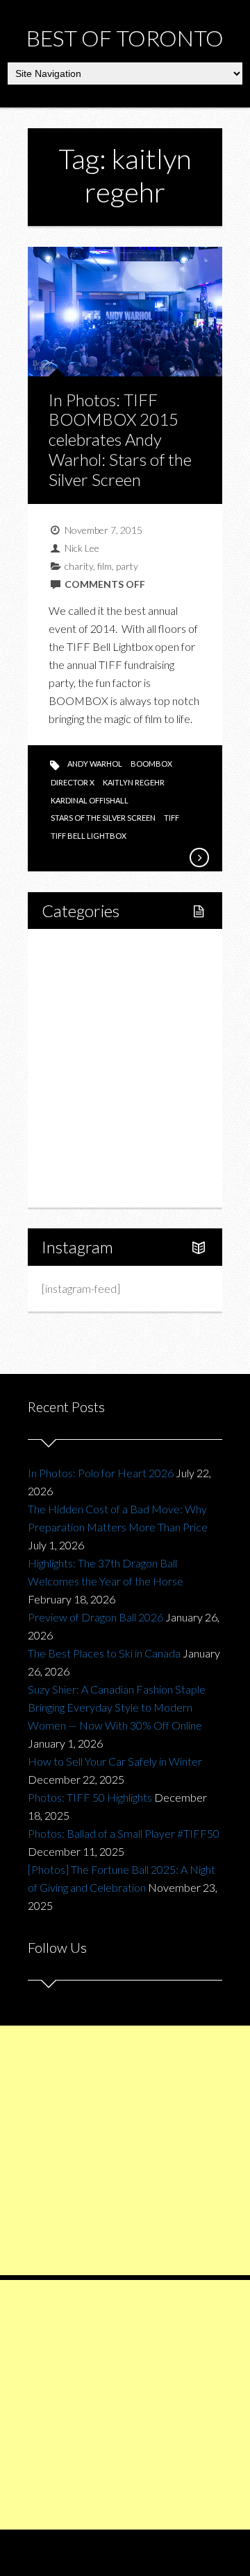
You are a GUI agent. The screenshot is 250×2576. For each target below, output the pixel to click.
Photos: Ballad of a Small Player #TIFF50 (124, 1833)
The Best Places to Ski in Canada (104, 1653)
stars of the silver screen (103, 818)
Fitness (88, 997)
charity (79, 566)
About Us (79, 1186)
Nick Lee (82, 548)
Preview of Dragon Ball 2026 (95, 1617)
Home (72, 950)
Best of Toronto (125, 38)
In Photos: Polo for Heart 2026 (101, 1473)
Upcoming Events (98, 1139)
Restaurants (100, 1044)
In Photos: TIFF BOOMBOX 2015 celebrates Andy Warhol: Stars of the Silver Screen (120, 440)
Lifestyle (77, 974)
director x (73, 782)
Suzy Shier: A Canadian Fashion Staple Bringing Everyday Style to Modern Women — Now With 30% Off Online (117, 1707)
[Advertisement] (125, 2150)
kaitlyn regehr (134, 782)
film (105, 566)
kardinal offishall (90, 800)
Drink (84, 1068)
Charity (74, 1115)
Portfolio (78, 1162)
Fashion (75, 1091)
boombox (151, 764)
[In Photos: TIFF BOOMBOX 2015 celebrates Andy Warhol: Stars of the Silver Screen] (199, 858)
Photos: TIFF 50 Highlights (90, 1797)
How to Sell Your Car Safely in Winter (115, 1761)
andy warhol (95, 764)
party (127, 566)
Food (69, 1021)
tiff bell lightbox (89, 836)
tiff (172, 818)
